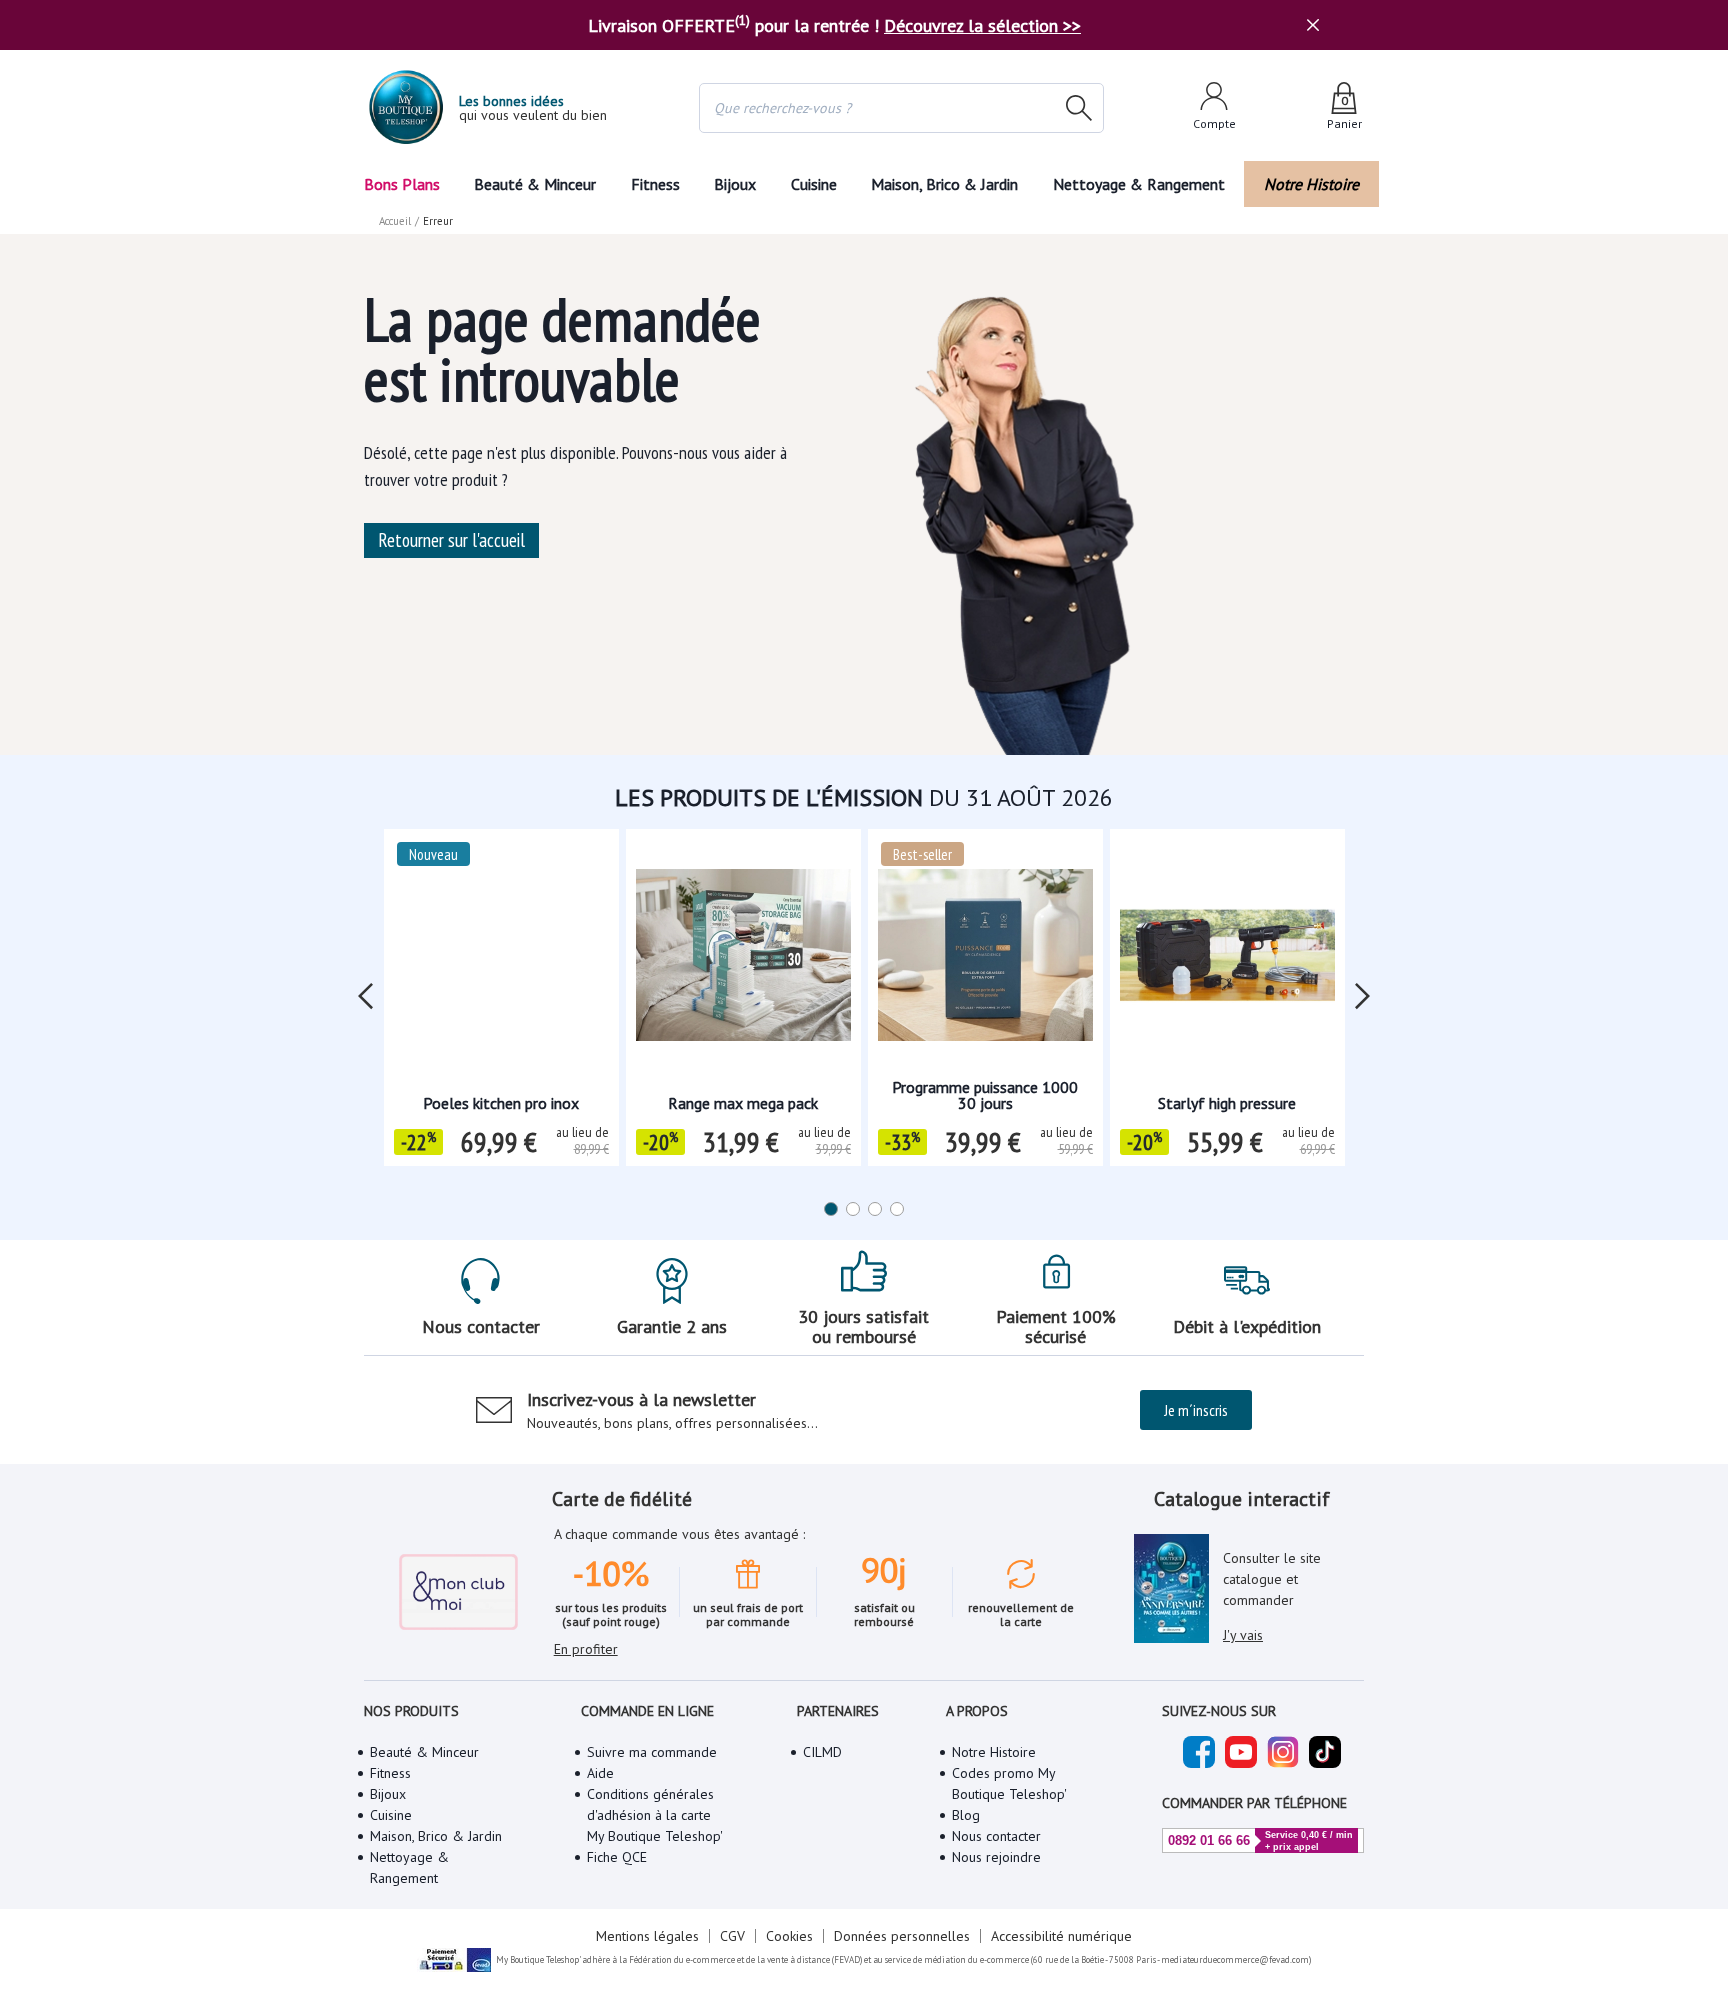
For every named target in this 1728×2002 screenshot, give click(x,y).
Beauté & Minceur (535, 184)
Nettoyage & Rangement (1139, 184)
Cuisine (814, 184)
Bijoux (735, 184)
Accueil (395, 221)
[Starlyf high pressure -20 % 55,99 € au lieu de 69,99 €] (1227, 961)
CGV (732, 1936)
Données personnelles (902, 1936)
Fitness (655, 184)
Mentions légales (647, 1936)
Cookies (789, 1936)
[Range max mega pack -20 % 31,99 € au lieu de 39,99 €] (743, 961)
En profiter (586, 1649)
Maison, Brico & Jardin (944, 184)
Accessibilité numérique (1061, 1936)
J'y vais (1243, 1635)
